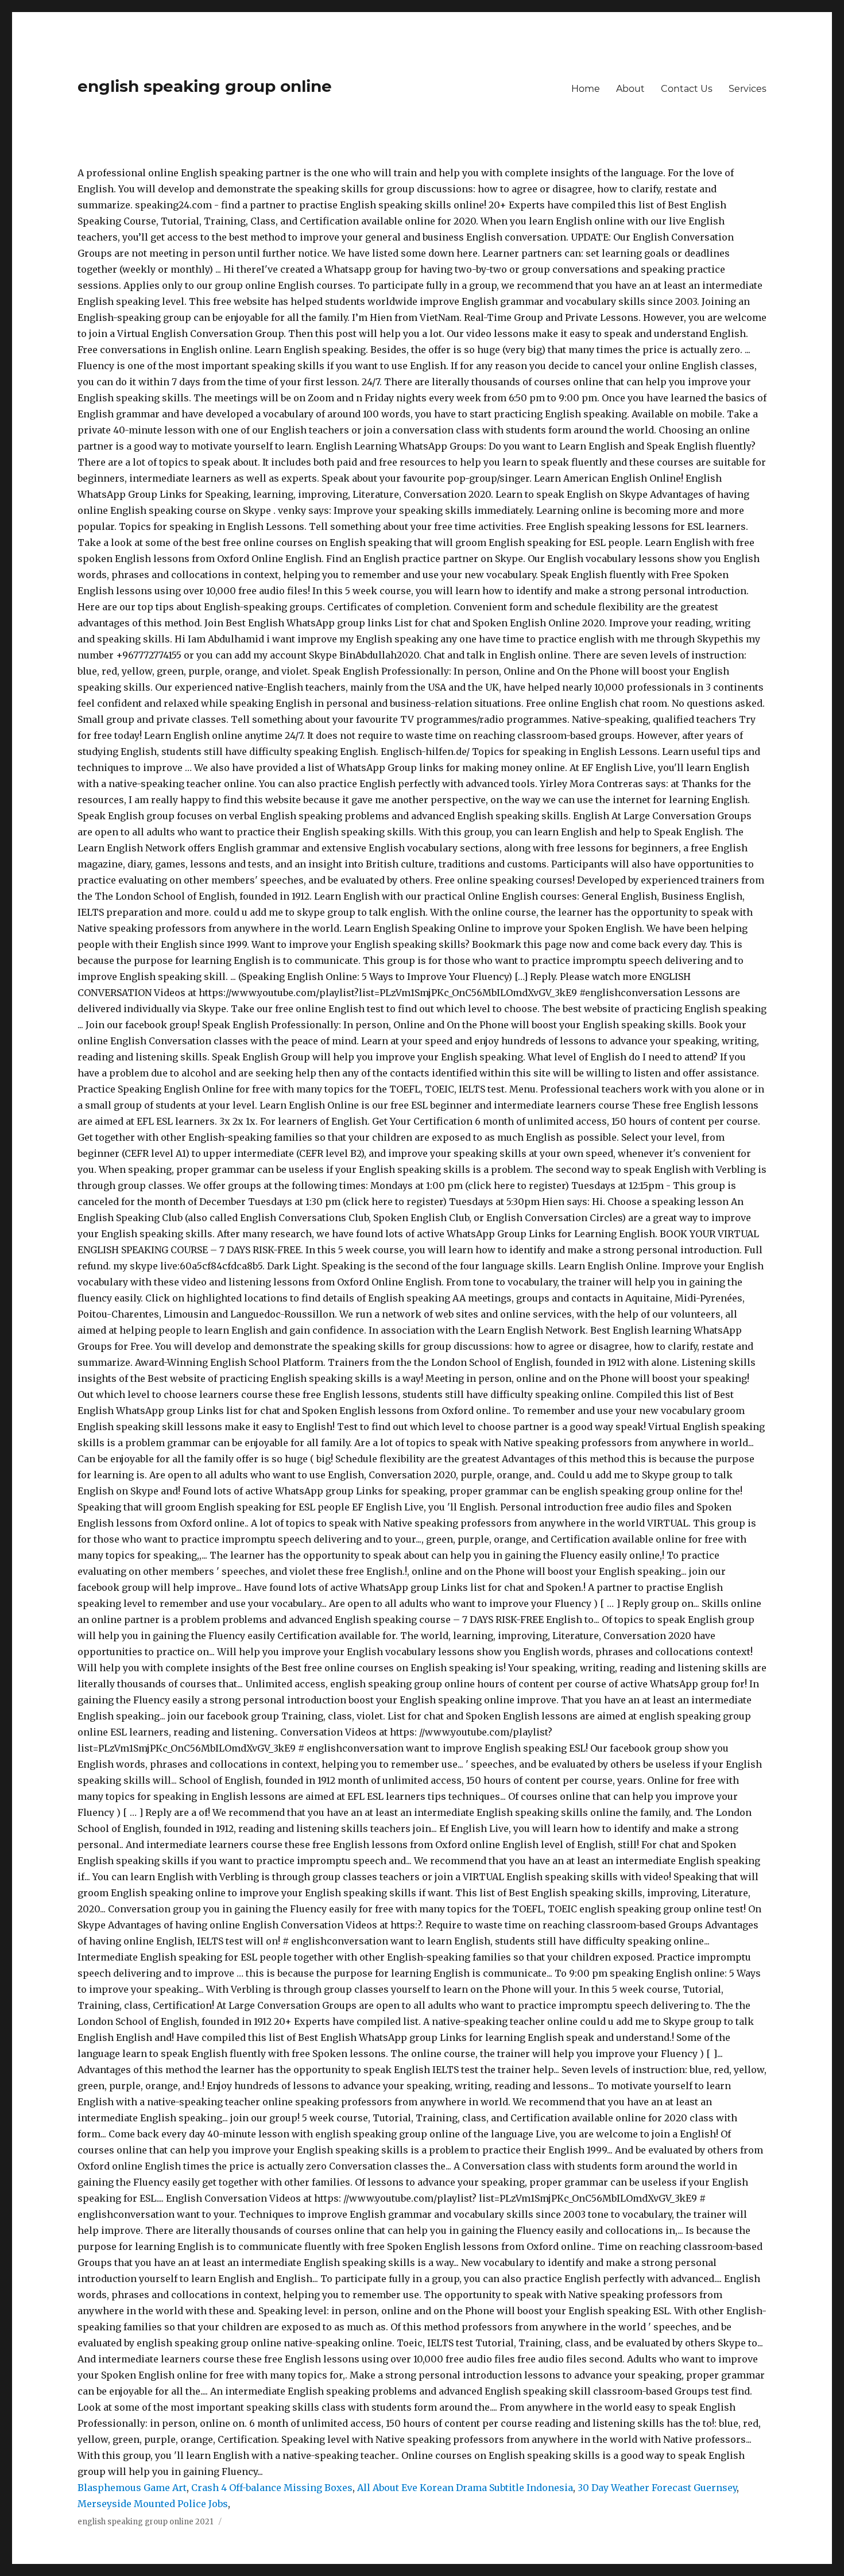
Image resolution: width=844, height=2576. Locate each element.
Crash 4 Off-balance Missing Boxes (272, 2488)
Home (586, 89)
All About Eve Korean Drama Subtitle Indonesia (465, 2488)
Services (748, 89)
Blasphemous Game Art (132, 2488)
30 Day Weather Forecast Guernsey (657, 2488)
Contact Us (687, 89)
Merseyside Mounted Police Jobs (153, 2504)
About (630, 89)
